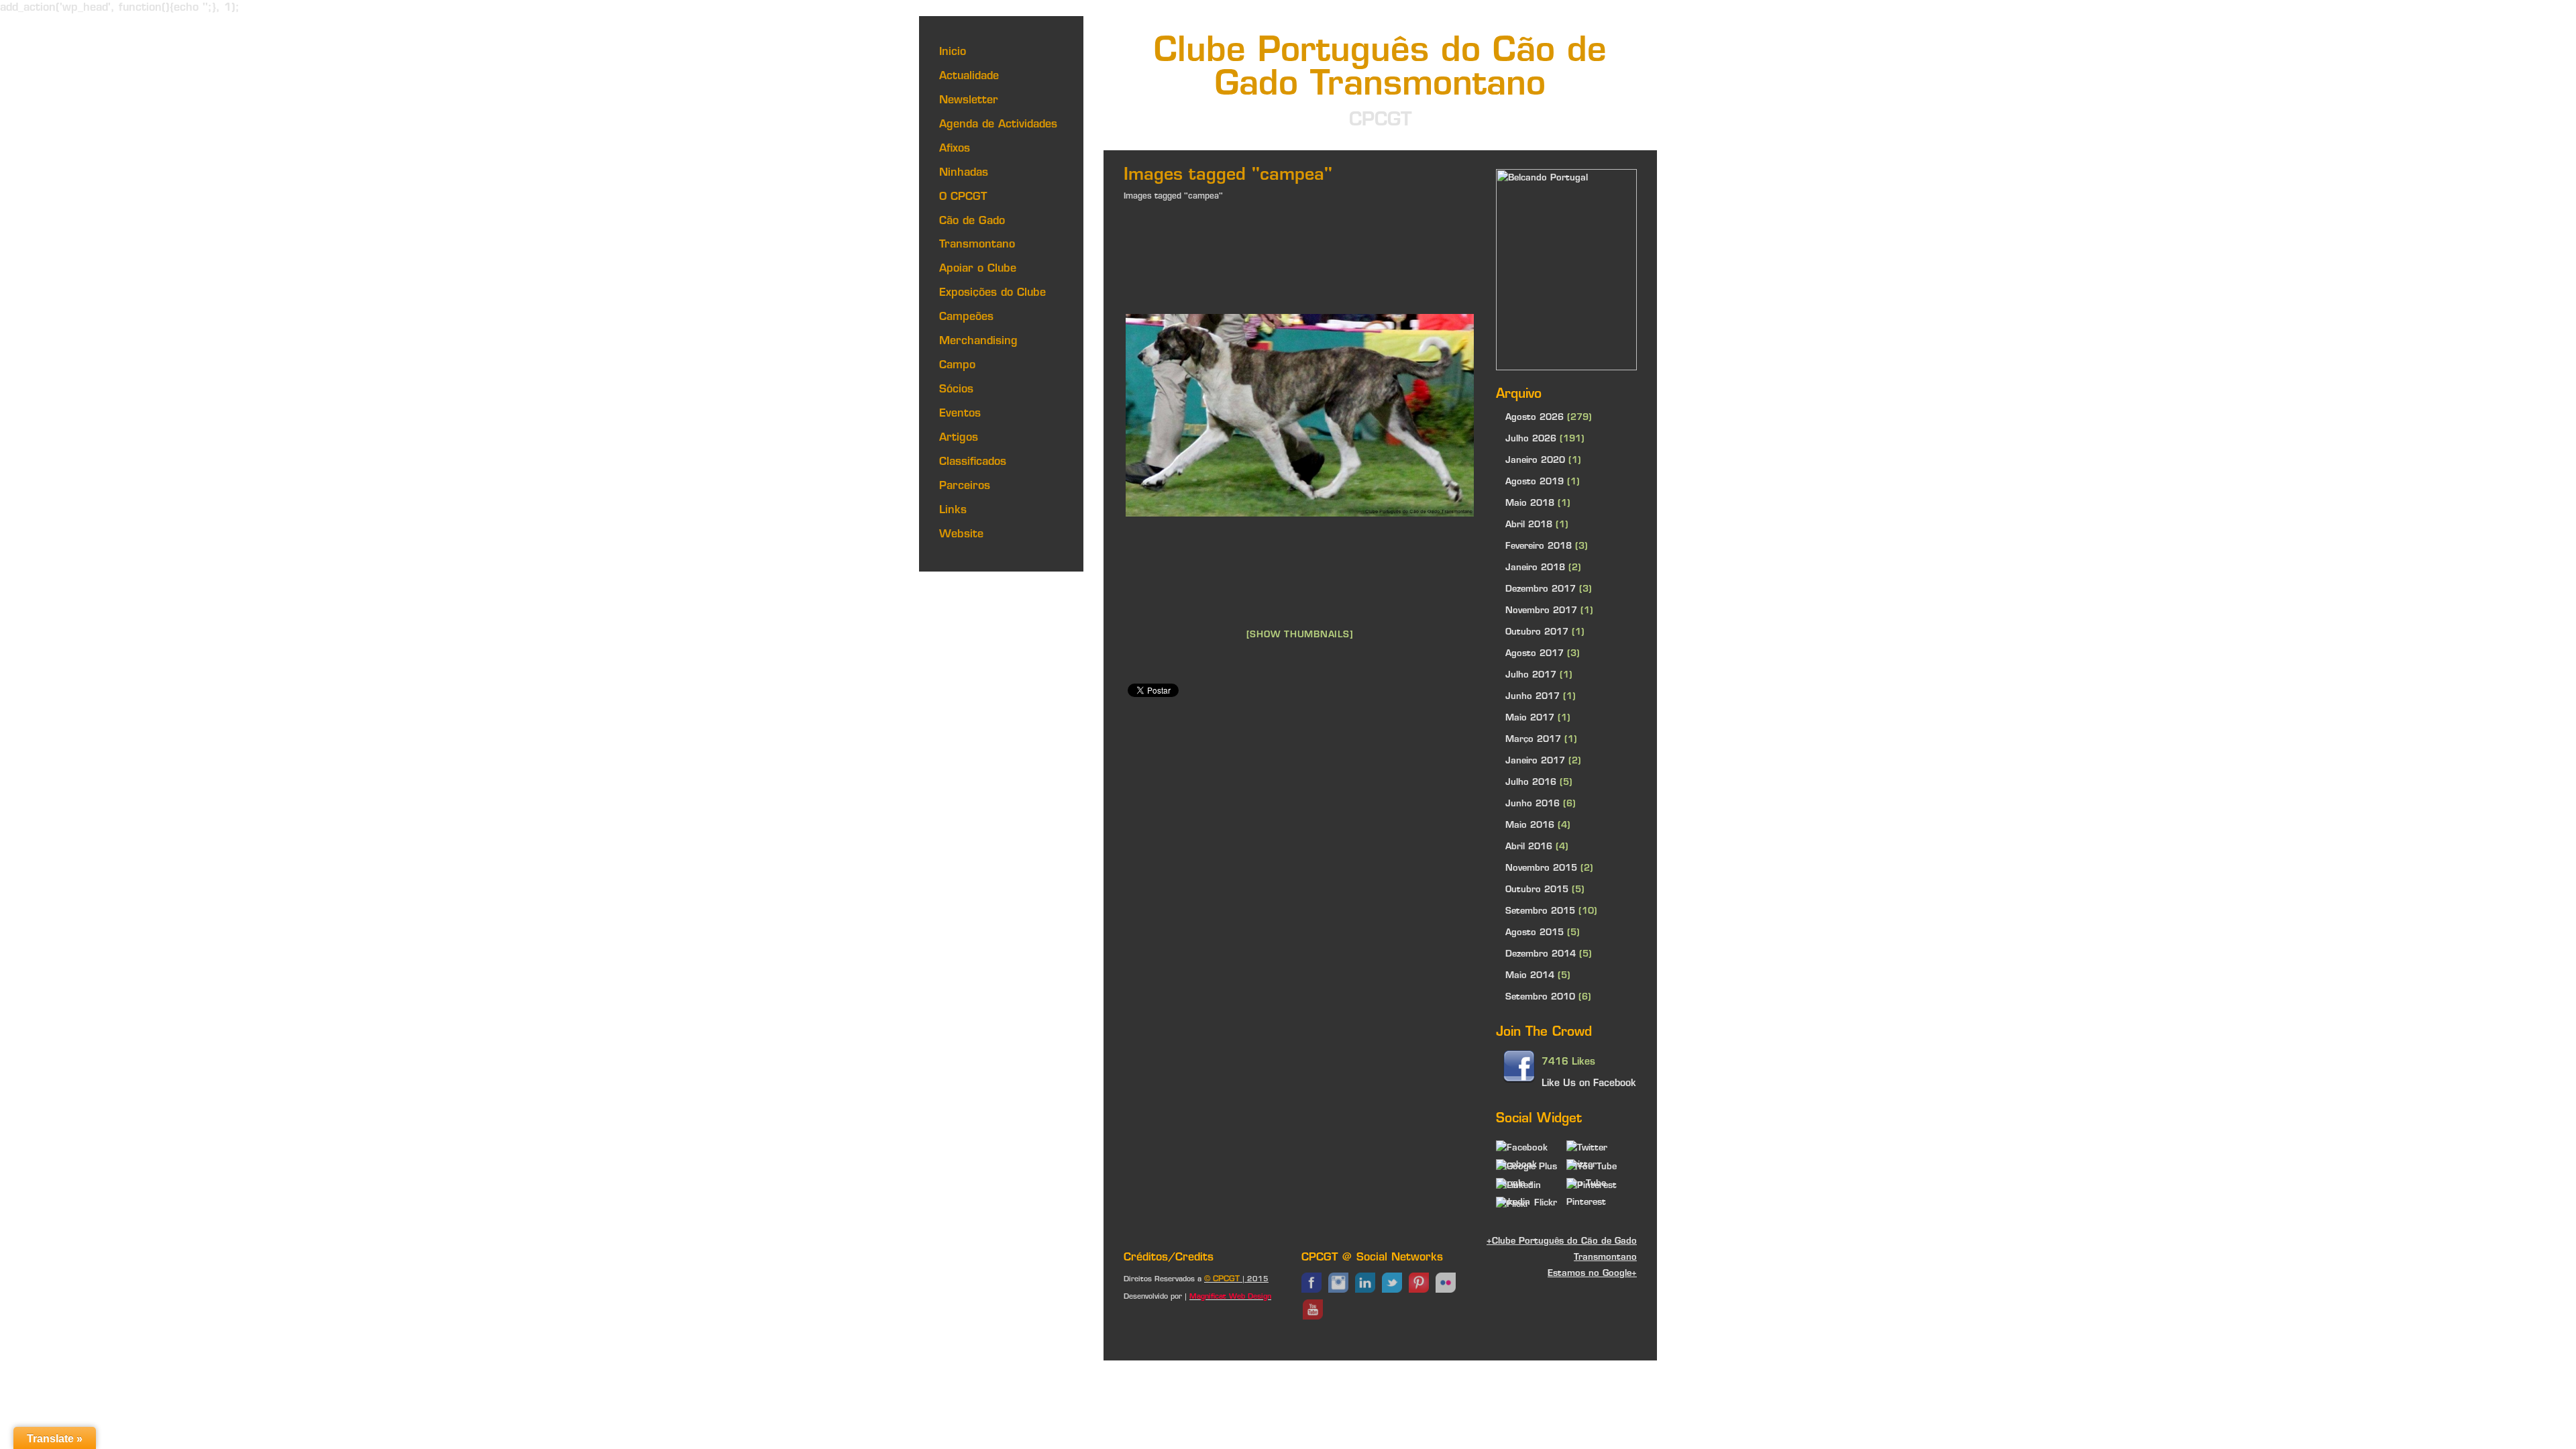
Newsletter (969, 101)
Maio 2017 (1530, 718)
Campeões (966, 317)
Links (953, 511)
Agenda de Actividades (998, 125)
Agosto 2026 (1535, 418)
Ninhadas (964, 173)
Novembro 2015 (1541, 868)
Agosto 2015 (1535, 933)
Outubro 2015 (1537, 890)
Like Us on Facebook (1589, 1084)
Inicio (953, 52)
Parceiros (965, 486)
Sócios (956, 390)
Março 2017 (1533, 740)
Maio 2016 (1530, 825)
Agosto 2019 (1535, 482)
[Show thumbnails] (1300, 635)
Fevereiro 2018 (1539, 546)
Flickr (1546, 1203)
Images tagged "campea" (1173, 197)
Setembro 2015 (1540, 911)
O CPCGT (963, 197)
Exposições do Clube (992, 293)
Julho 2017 (1531, 675)
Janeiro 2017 (1535, 761)
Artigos (959, 438)
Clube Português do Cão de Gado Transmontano (1380, 69)
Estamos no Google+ (1592, 1274)
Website (961, 535)
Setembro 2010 (1540, 997)
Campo (957, 366)
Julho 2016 (1531, 783)
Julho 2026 (1531, 439)
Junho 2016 (1533, 804)
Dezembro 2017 (1541, 589)
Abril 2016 (1529, 847)
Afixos (955, 149)
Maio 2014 (1530, 976)
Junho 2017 (1533, 697)
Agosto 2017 (1535, 654)
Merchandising (978, 341)
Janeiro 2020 (1535, 461)
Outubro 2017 (1537, 632)
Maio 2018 (1530, 503)
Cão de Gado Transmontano (977, 233)
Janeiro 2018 (1535, 568)
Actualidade (969, 76)
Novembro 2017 (1541, 611)
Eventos (960, 414)
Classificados (973, 462)
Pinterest (1586, 1202)
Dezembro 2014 (1541, 954)
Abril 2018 (1529, 525)
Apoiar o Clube (978, 269)
